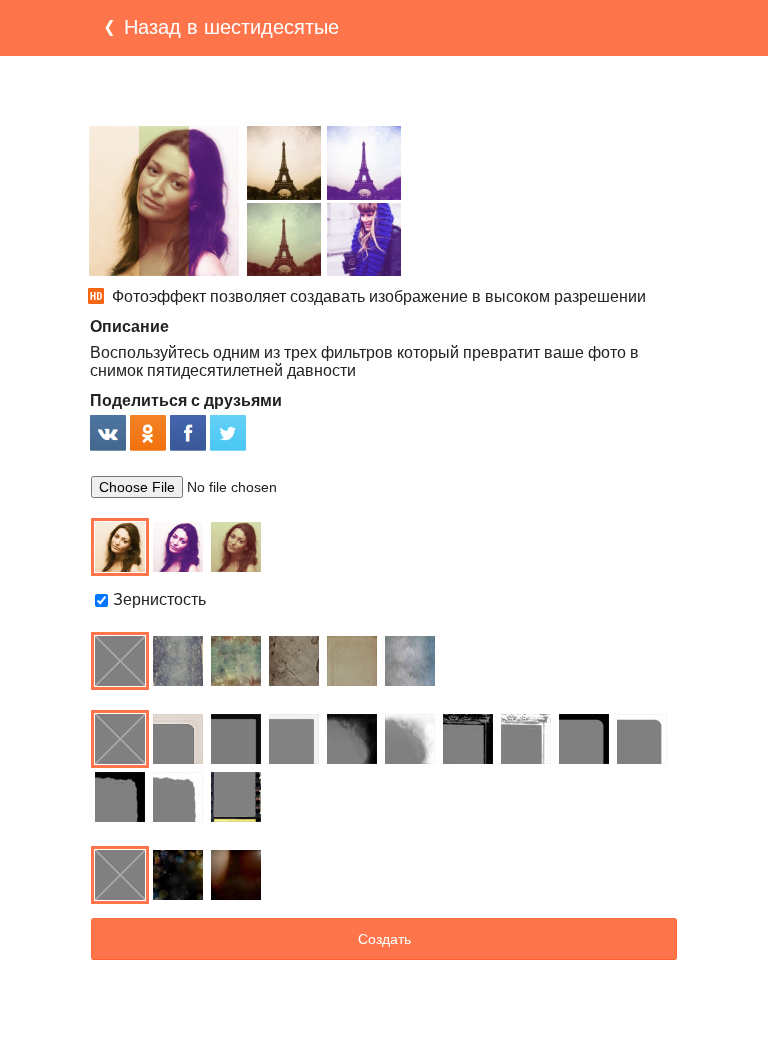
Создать (384, 939)
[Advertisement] (384, 91)
